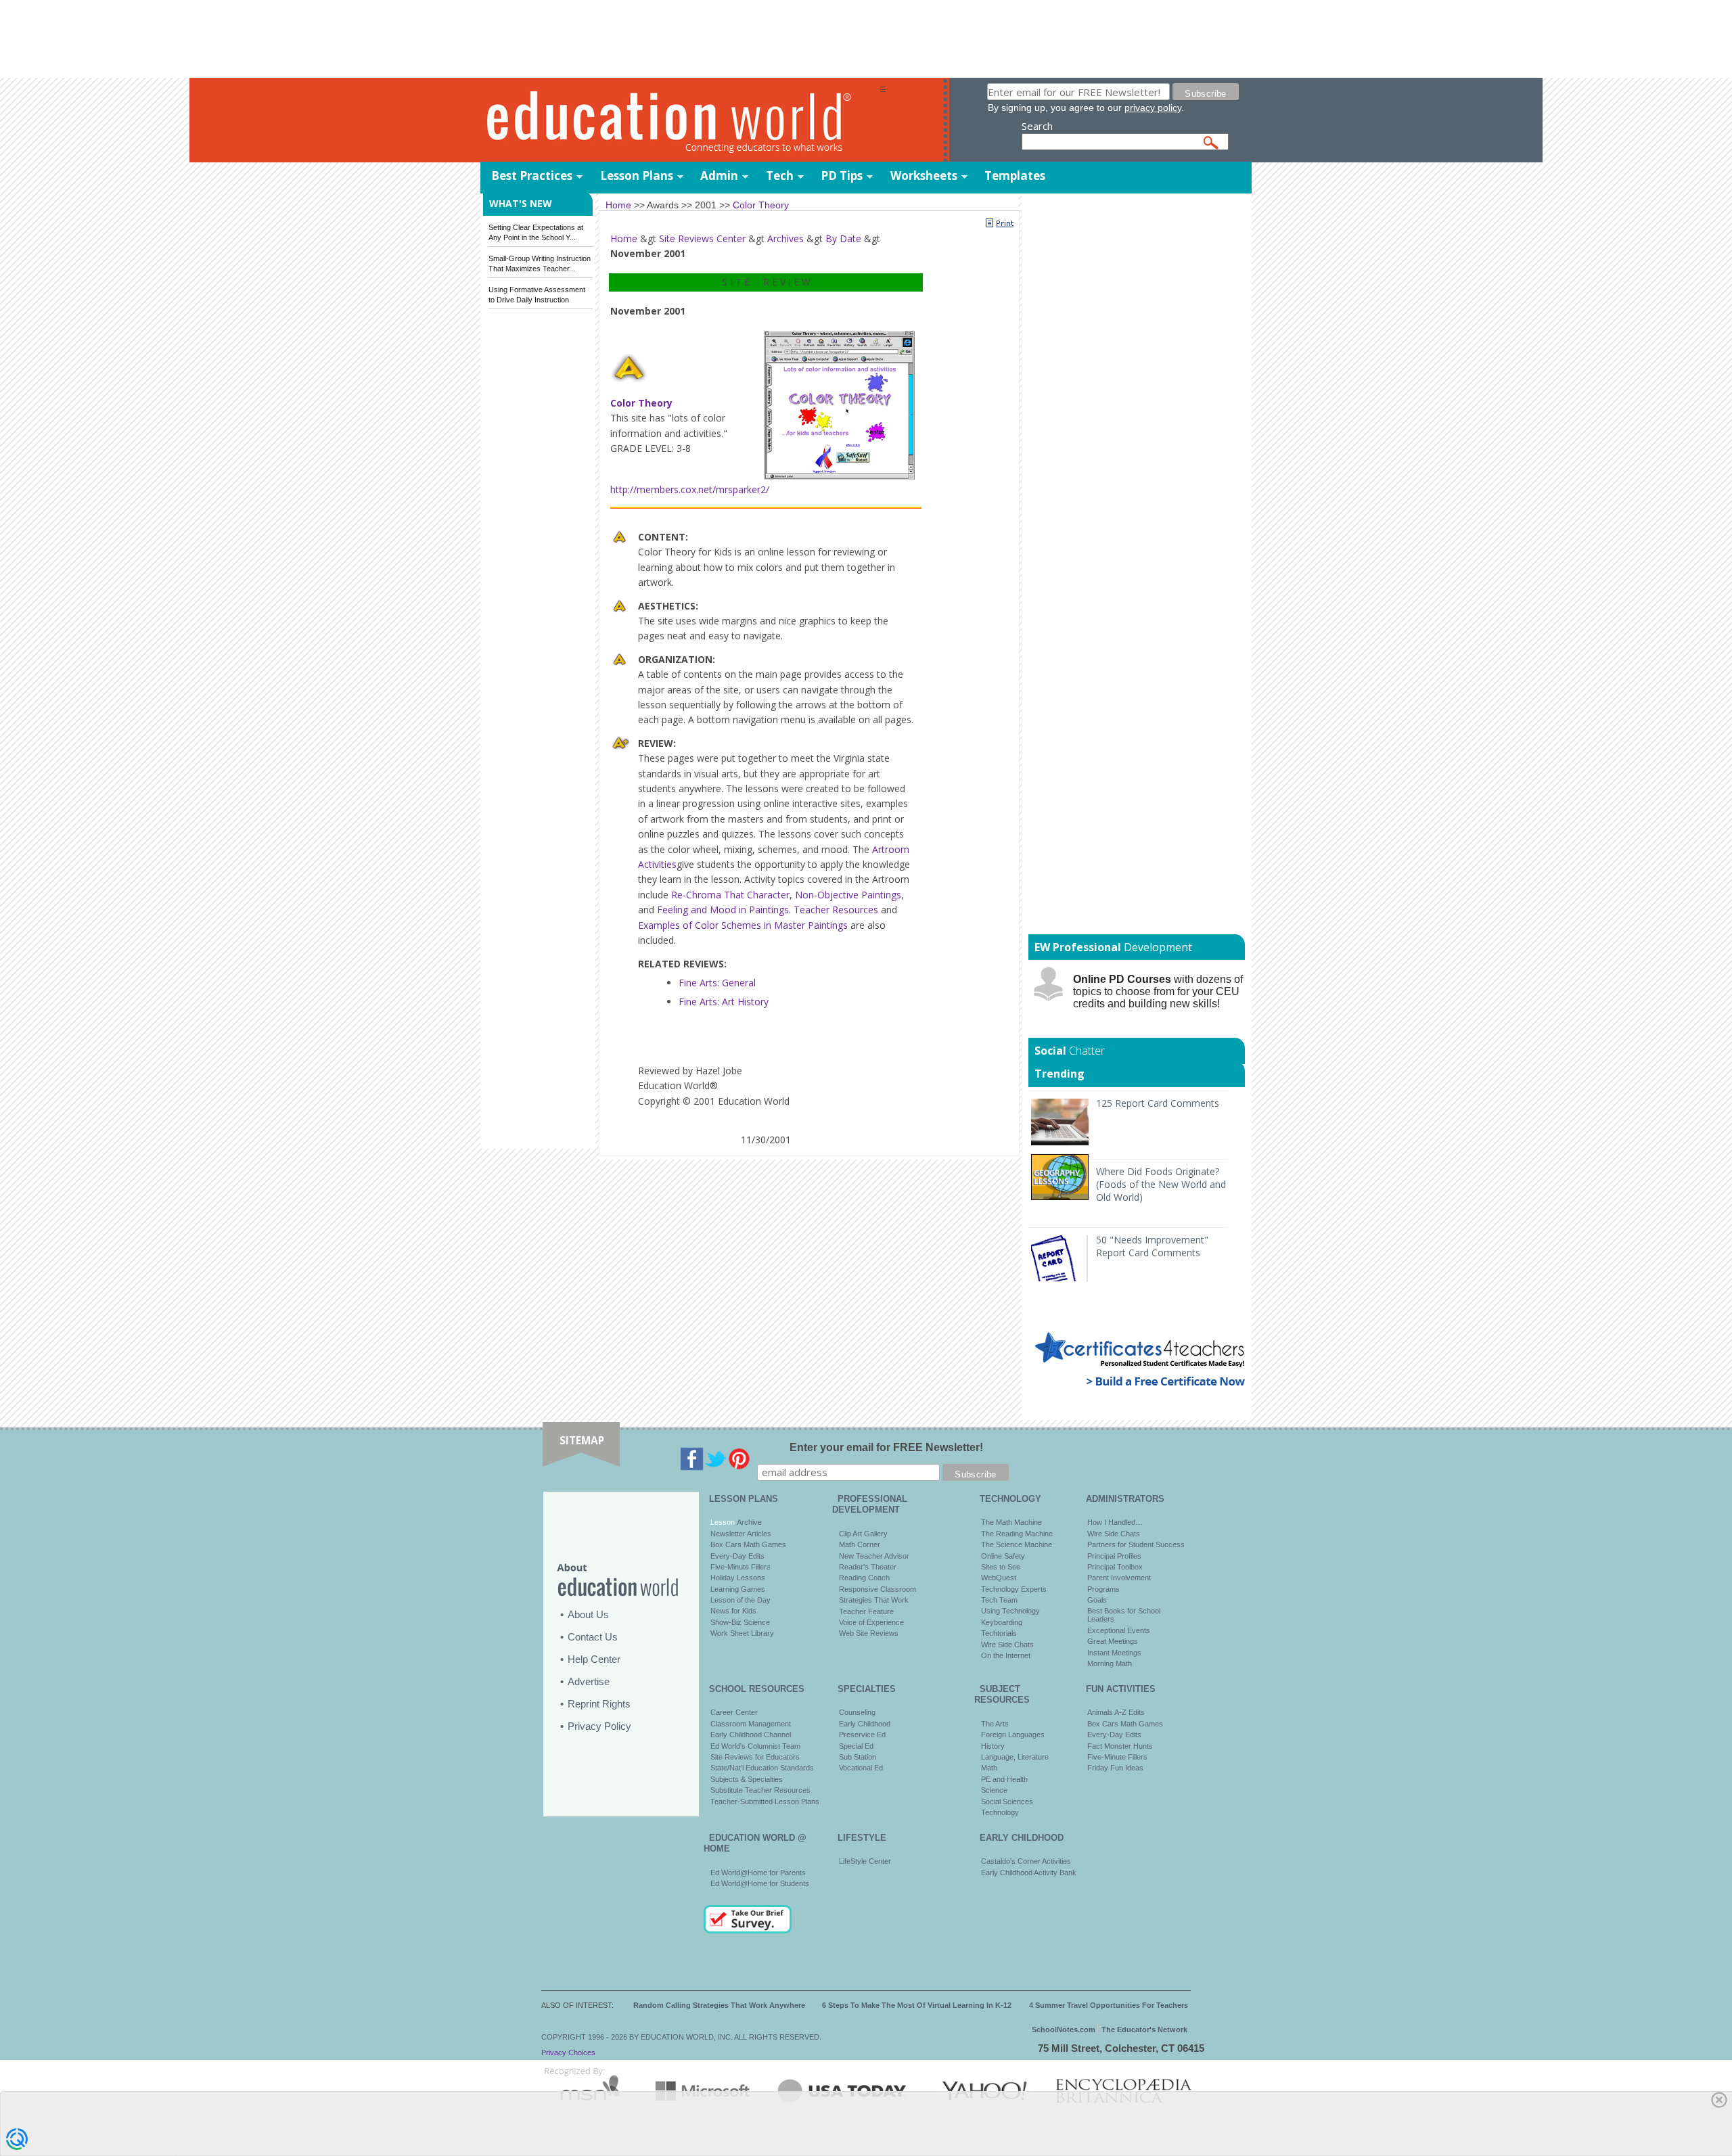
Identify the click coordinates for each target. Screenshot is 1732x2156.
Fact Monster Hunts (1120, 1746)
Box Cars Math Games (748, 1544)
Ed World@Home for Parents (758, 1873)
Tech (780, 176)
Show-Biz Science (740, 1622)
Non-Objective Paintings (848, 895)
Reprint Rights (599, 1704)
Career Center (734, 1712)
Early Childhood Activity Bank (1029, 1873)
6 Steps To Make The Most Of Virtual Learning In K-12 (917, 2005)
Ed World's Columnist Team (755, 1746)
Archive (748, 1522)
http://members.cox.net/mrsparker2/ (690, 489)
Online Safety (1003, 1556)
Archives (785, 238)
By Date (843, 238)
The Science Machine (1017, 1544)
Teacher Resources (836, 910)
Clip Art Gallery (863, 1534)
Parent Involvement (1119, 1578)
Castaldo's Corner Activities (1026, 1861)
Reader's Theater (868, 1567)
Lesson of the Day (740, 1600)
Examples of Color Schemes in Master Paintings (743, 925)
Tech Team (999, 1600)
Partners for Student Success (1136, 1544)
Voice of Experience (871, 1622)
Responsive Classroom (878, 1589)
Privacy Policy (599, 1726)
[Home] (680, 121)
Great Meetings (1113, 1641)
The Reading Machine (1017, 1534)
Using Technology (1010, 1611)
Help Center (594, 1659)
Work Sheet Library (742, 1633)
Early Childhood (865, 1724)
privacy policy (1153, 108)
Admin (719, 176)
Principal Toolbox (1115, 1567)
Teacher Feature (866, 1611)
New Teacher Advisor (874, 1556)
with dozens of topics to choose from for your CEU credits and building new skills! (1158, 991)
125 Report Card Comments (1158, 1103)
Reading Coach (864, 1578)
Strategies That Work (874, 1600)
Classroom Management (751, 1724)
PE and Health (1004, 1779)
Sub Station (858, 1757)
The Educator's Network (1144, 2029)
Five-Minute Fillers (740, 1567)
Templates (1015, 176)
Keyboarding (1002, 1622)
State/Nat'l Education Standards (762, 1768)
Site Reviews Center (702, 238)
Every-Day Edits (737, 1556)
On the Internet (1006, 1655)
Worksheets (924, 176)
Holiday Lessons (738, 1578)
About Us (588, 1614)
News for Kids (733, 1611)
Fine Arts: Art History (724, 1002)
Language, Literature (1015, 1757)
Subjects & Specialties (747, 1779)
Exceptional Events (1119, 1630)
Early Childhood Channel (751, 1735)
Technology (1000, 1812)
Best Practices (532, 176)
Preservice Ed (862, 1735)
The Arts (995, 1724)
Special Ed (856, 1746)
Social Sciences (1007, 1802)
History (993, 1746)
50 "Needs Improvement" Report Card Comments (1152, 1246)
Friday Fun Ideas (1115, 1768)
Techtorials (999, 1633)
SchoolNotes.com (1064, 2029)
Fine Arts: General (717, 983)
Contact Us (593, 1637)
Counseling (857, 1712)
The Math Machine (1011, 1522)
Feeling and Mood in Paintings (723, 910)
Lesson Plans (637, 176)
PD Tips (842, 176)
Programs (1103, 1589)
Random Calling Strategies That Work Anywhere (719, 2005)
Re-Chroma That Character (730, 895)
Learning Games (738, 1589)
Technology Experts (1014, 1589)
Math (989, 1768)
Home (624, 238)
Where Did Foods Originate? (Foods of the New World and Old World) (1161, 1184)
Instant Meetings (1114, 1653)
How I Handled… (1115, 1522)
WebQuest (999, 1578)
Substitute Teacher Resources (760, 1790)
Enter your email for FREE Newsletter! (886, 1447)
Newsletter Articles (741, 1534)
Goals (1097, 1600)
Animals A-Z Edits (1116, 1712)
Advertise (589, 1681)
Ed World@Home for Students (760, 1883)
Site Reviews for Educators (755, 1757)
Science (994, 1790)
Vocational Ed (861, 1768)
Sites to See (1001, 1567)
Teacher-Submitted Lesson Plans (765, 1802)
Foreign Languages (1013, 1735)
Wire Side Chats (1007, 1645)
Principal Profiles (1114, 1556)
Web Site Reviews (869, 1633)
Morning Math (1110, 1664)
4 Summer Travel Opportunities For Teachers (1109, 2005)
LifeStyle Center (865, 1861)
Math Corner (860, 1544)
